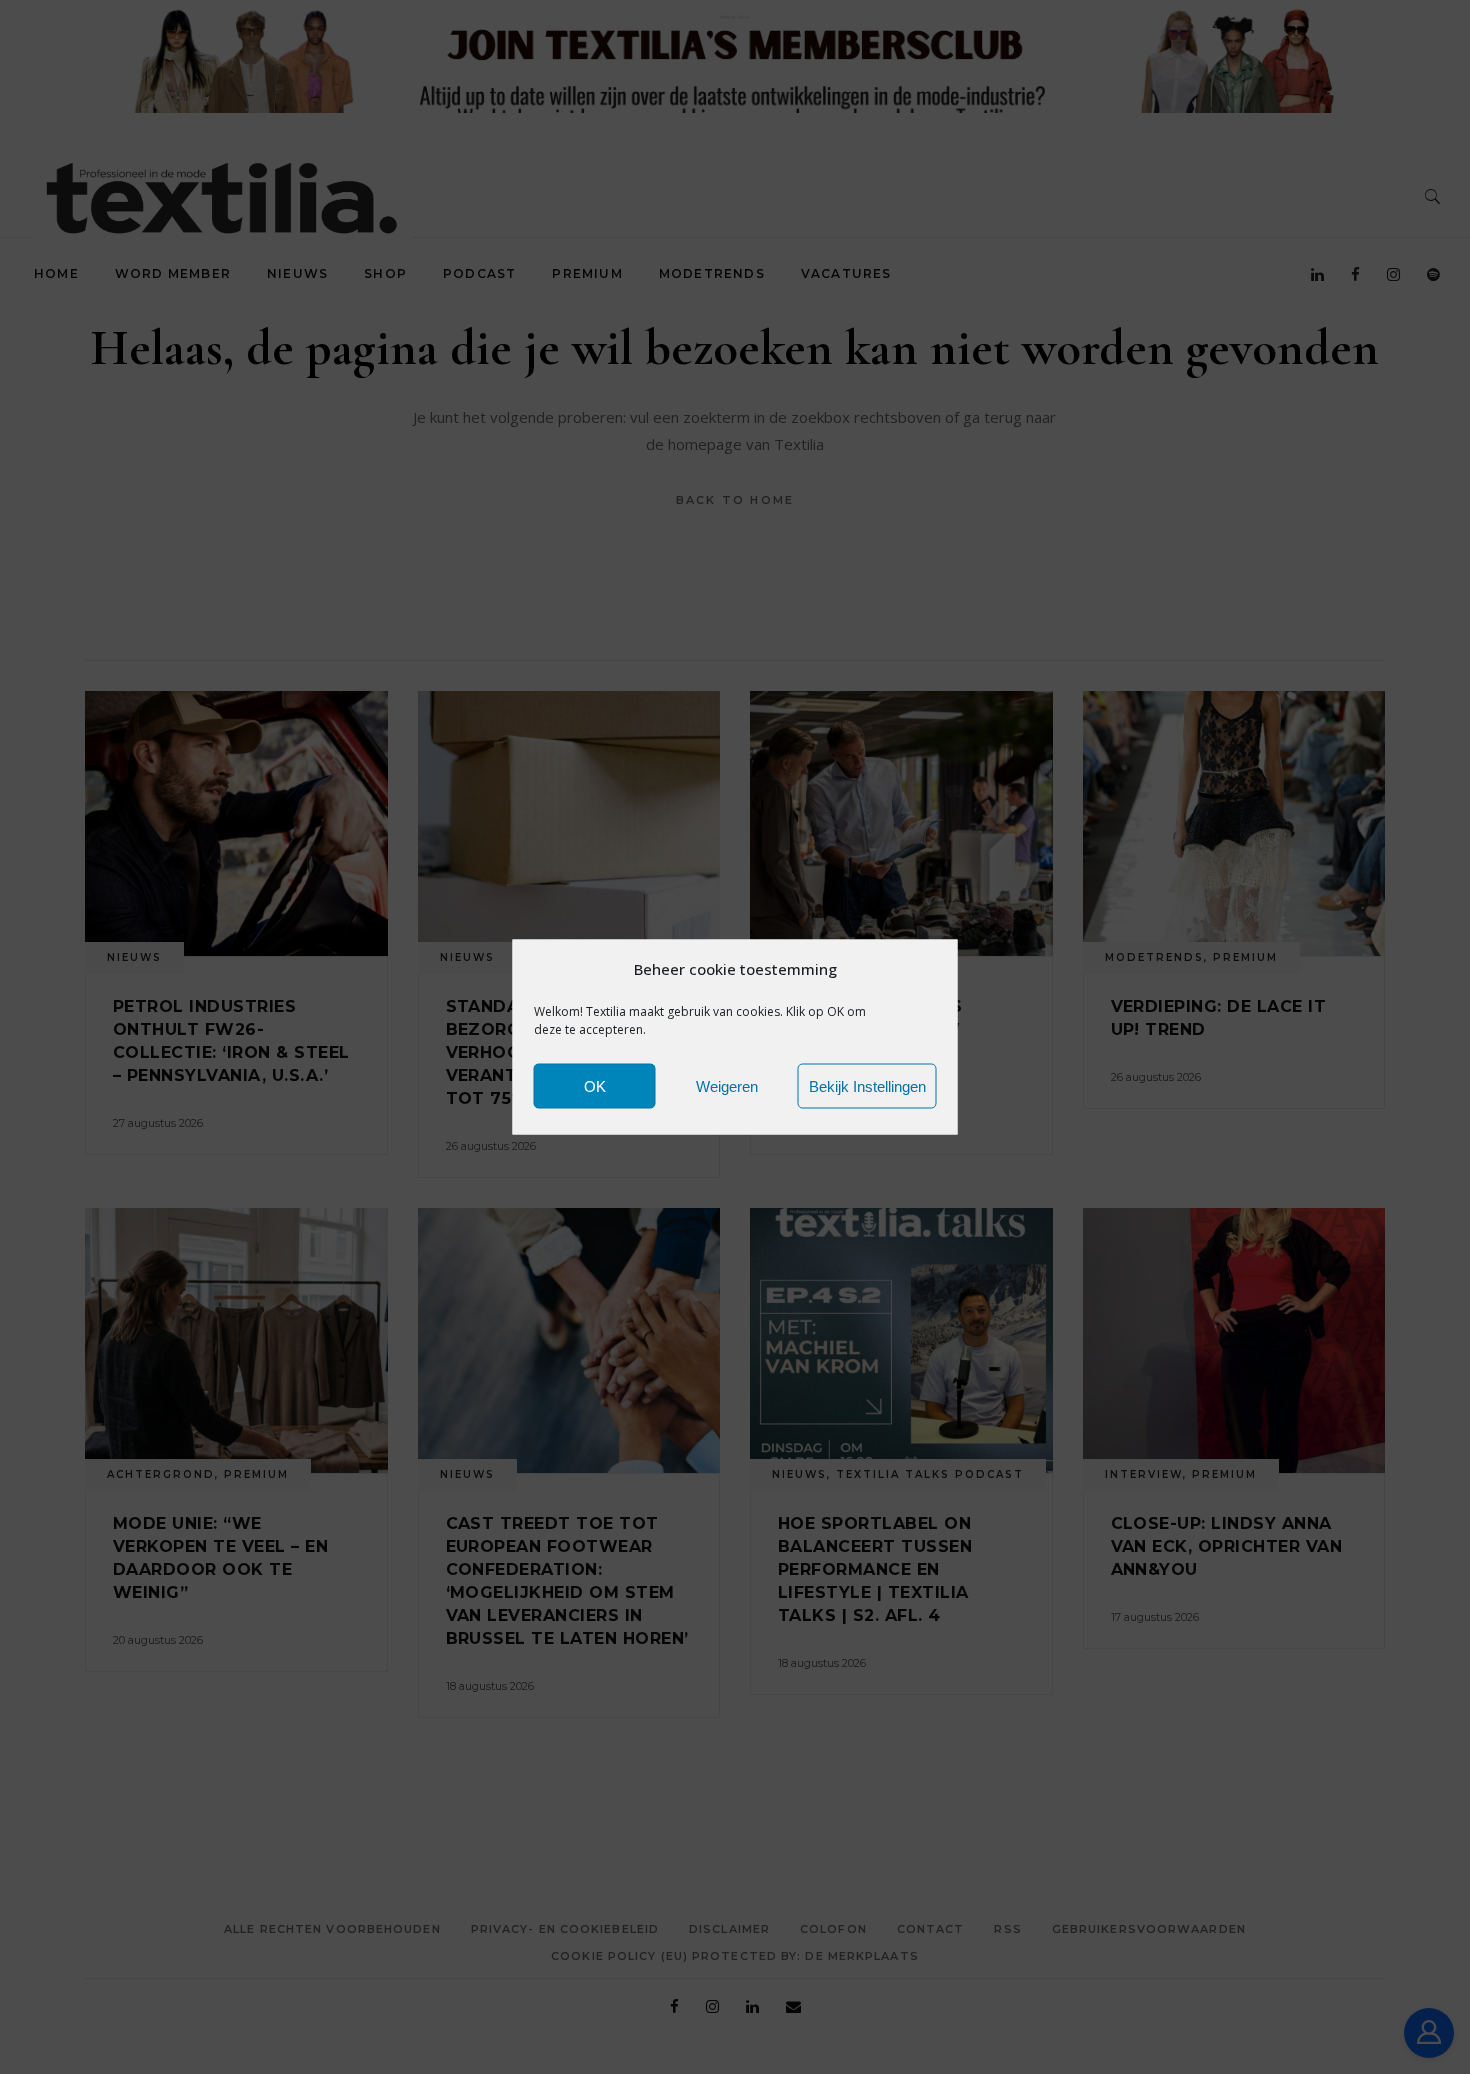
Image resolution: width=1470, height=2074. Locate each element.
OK (595, 1085)
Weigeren (727, 1085)
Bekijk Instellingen (867, 1085)
